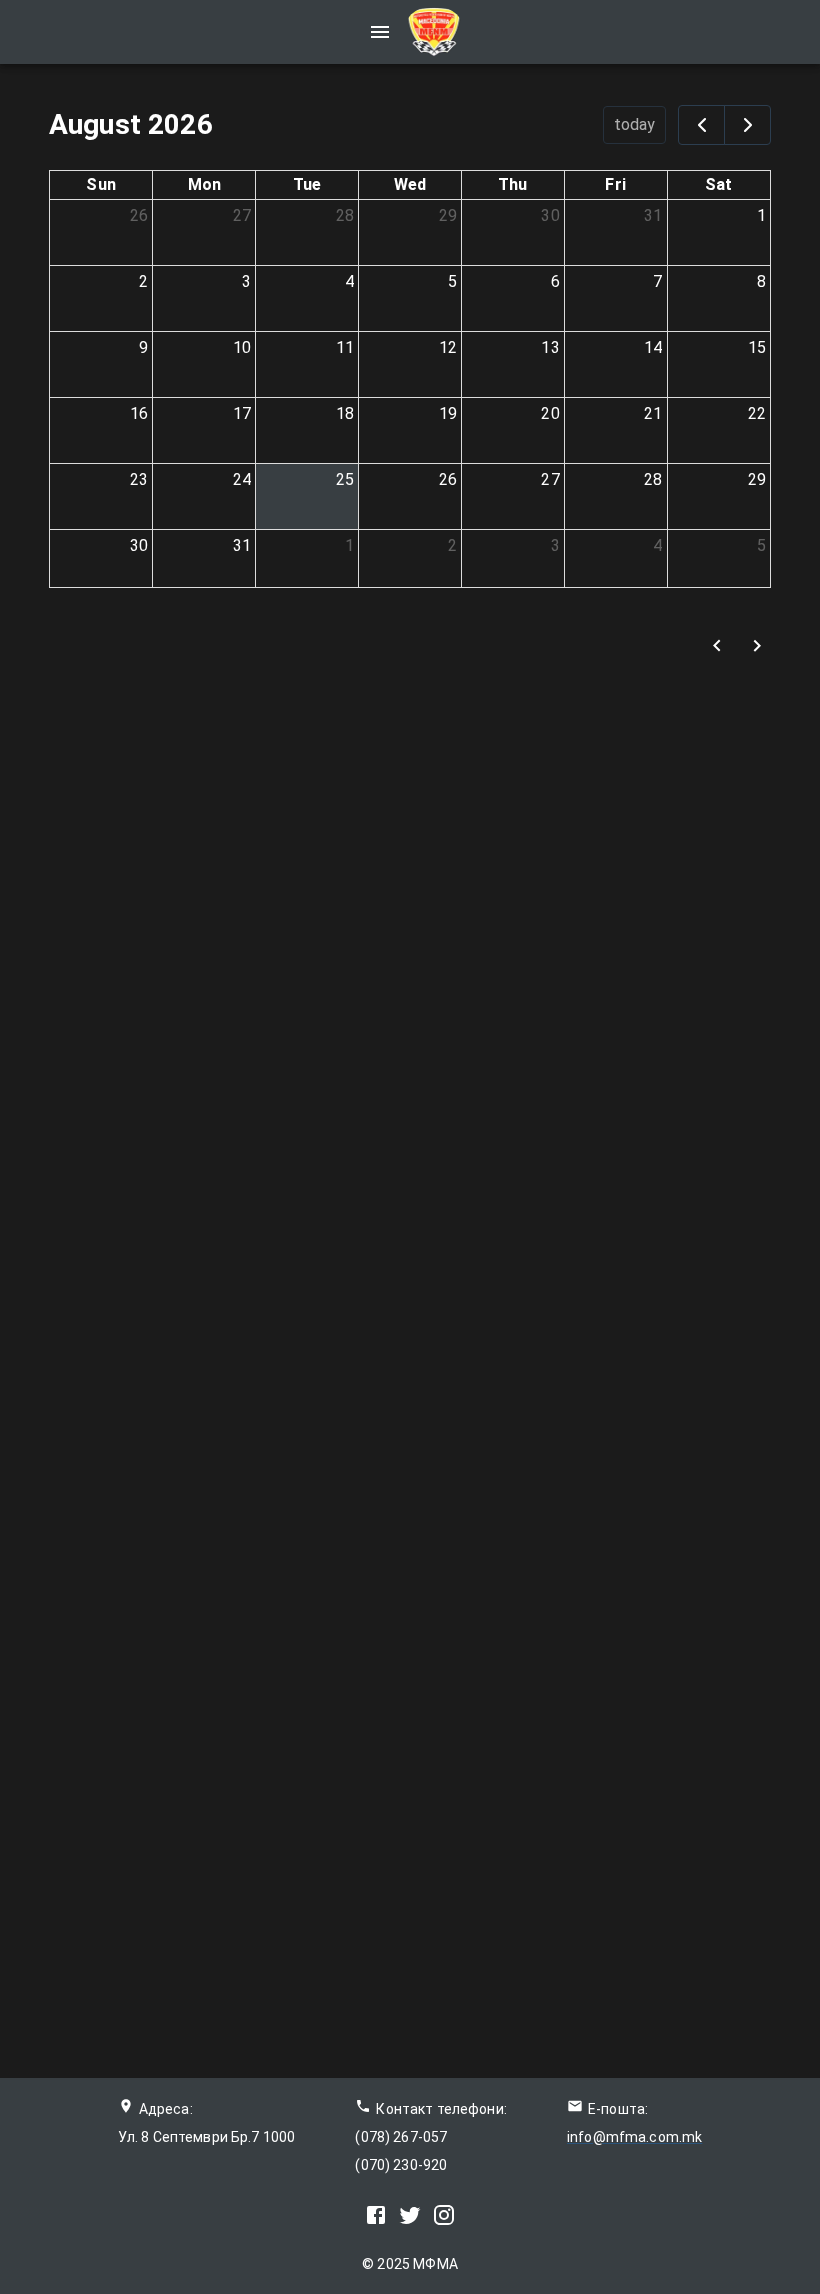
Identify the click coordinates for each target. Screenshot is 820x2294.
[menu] (380, 32)
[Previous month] (701, 125)
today (634, 124)
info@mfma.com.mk (634, 2137)
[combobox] (621, 645)
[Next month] (747, 125)
